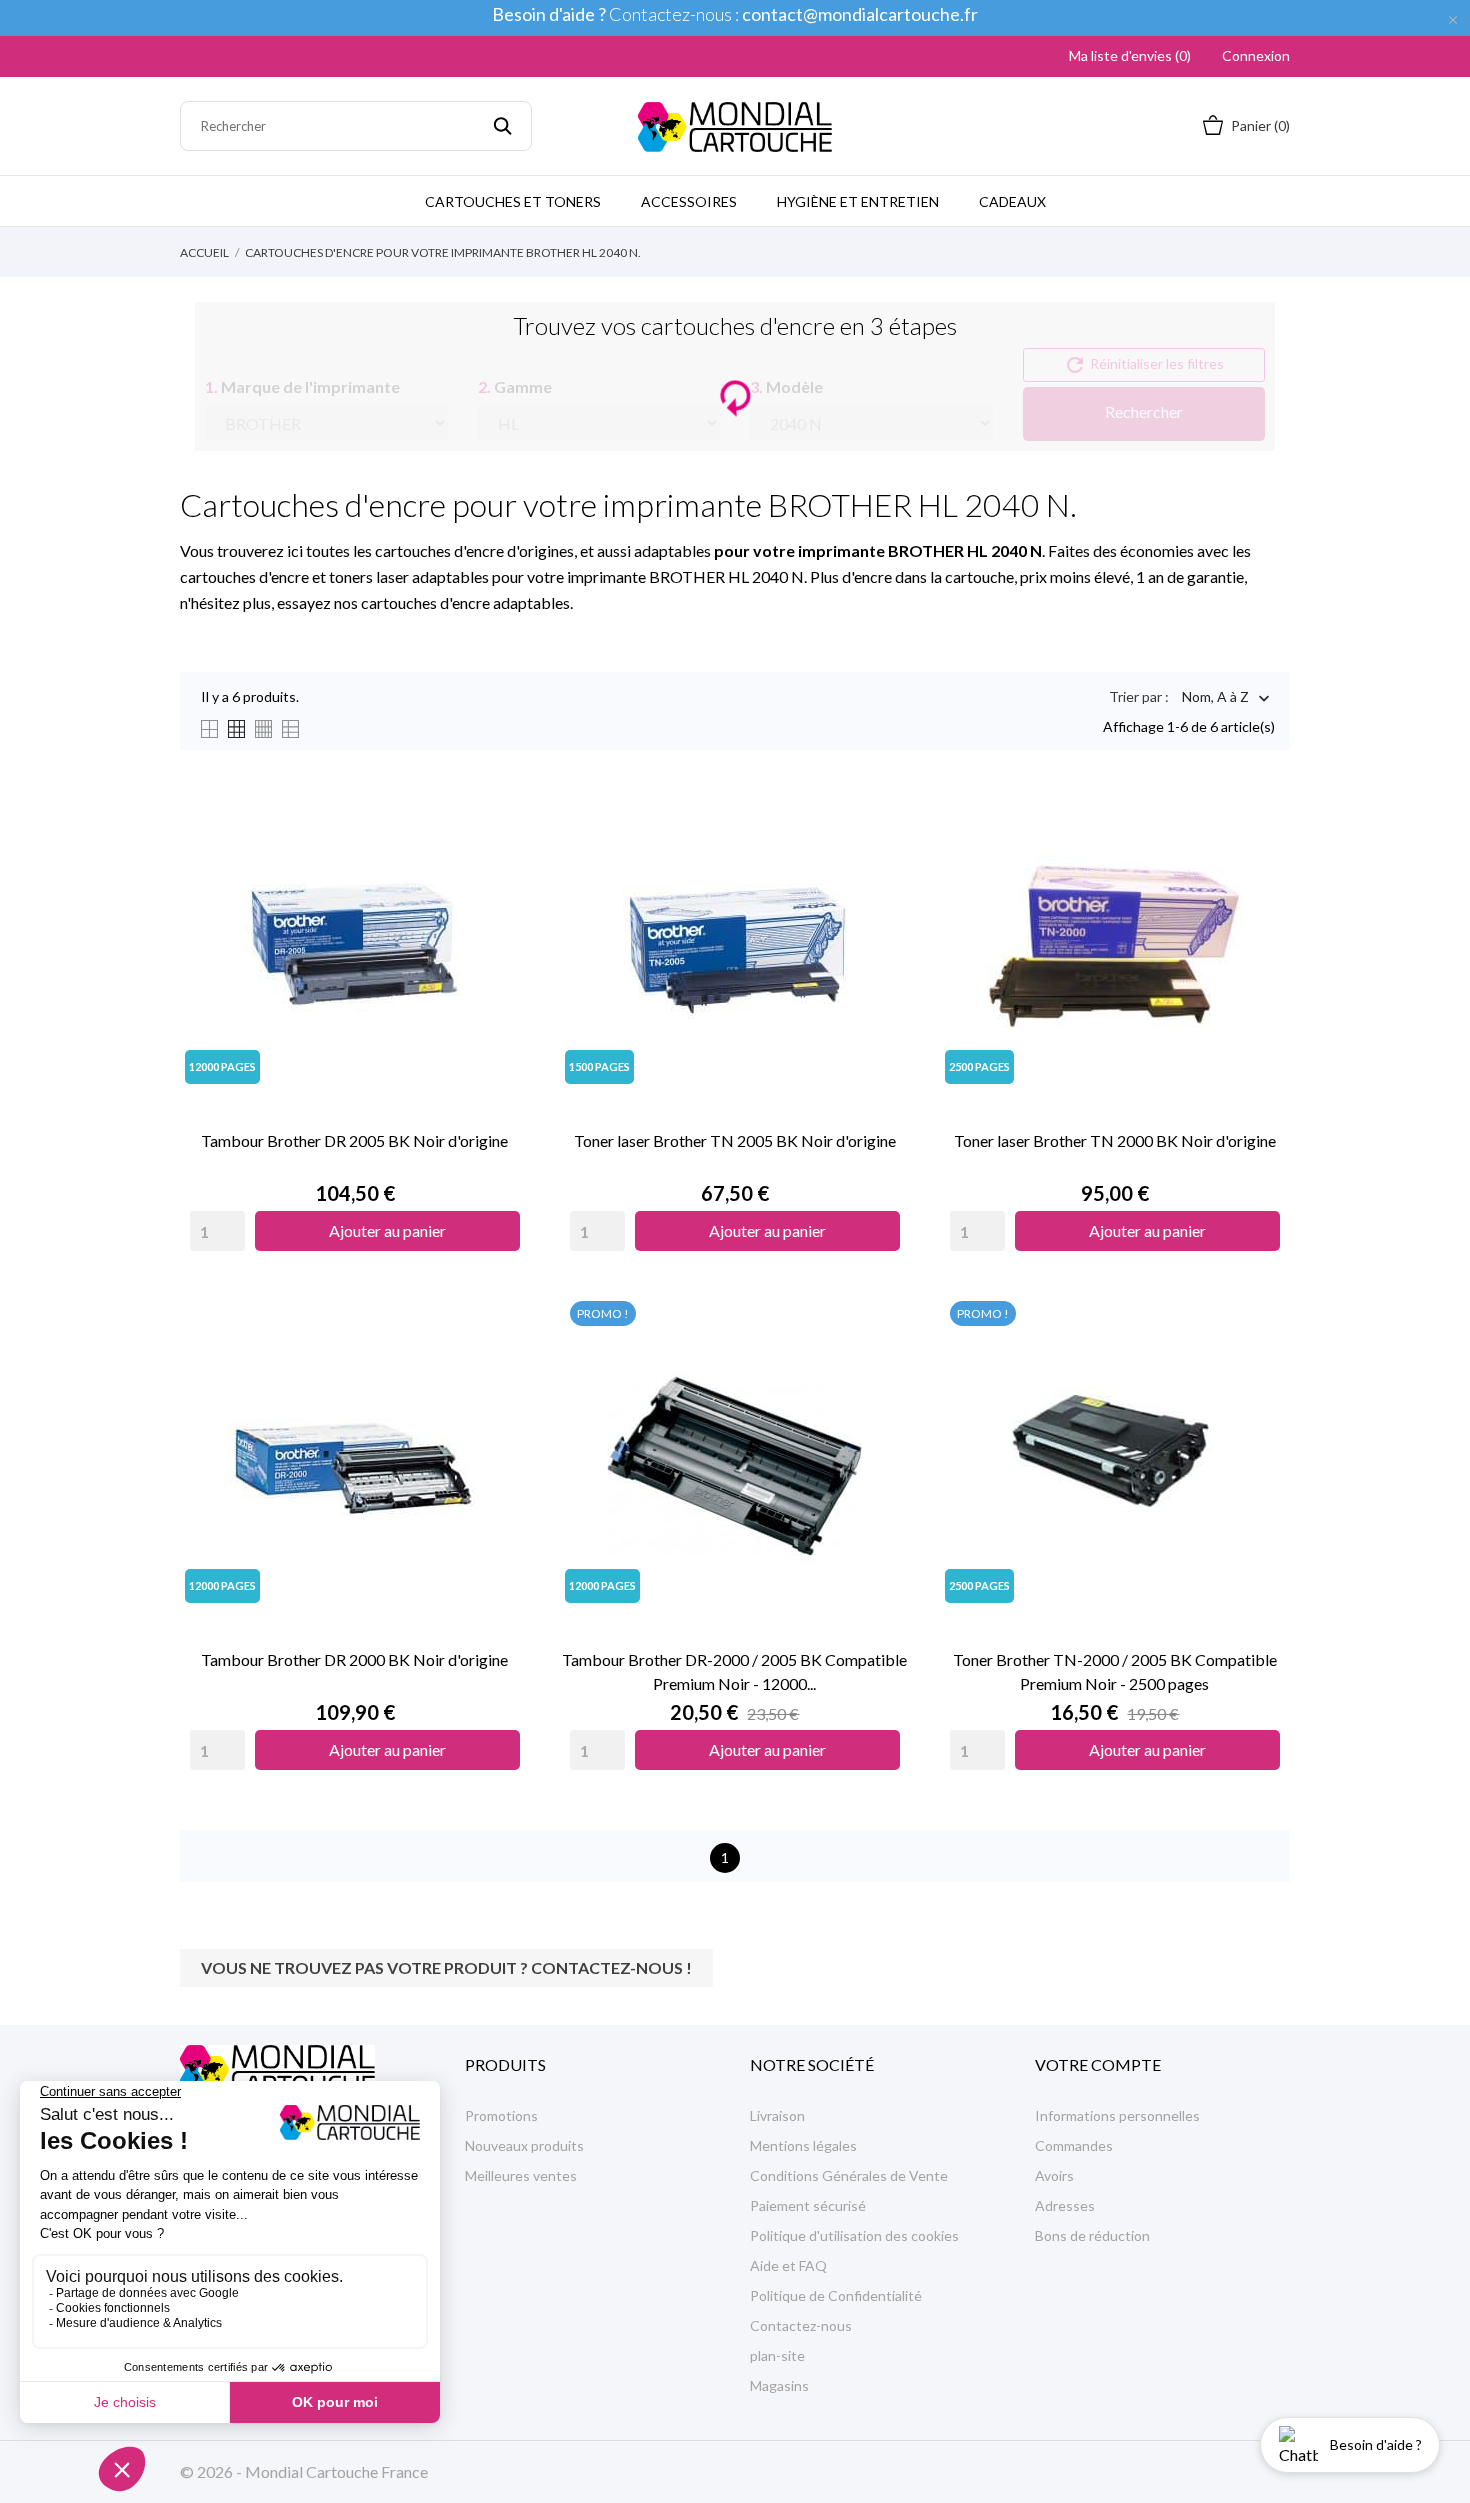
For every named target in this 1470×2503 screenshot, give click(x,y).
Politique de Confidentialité (836, 2295)
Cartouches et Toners (513, 201)
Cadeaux (1012, 201)
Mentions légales (803, 2145)
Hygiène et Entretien (858, 201)
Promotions (501, 2115)
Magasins (779, 2385)
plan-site (777, 2355)
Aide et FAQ (788, 2265)
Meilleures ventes (521, 2175)
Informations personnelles (1117, 2115)
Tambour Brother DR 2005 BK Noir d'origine (354, 1140)
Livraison (777, 2115)
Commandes (1074, 2145)
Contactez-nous (801, 2325)
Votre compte (1098, 2064)
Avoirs (1054, 2175)
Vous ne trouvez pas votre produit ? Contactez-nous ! (446, 1967)
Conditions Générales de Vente (849, 2175)
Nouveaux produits (524, 2145)
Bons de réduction (1092, 2235)
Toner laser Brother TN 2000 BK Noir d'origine (1115, 1140)
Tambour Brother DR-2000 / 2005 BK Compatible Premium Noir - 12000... (734, 1671)
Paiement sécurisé (808, 2205)
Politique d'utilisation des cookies (854, 2235)
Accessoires (689, 201)
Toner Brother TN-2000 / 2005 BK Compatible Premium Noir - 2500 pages (1115, 1671)
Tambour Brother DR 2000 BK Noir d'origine (354, 1659)
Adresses (1065, 2205)
